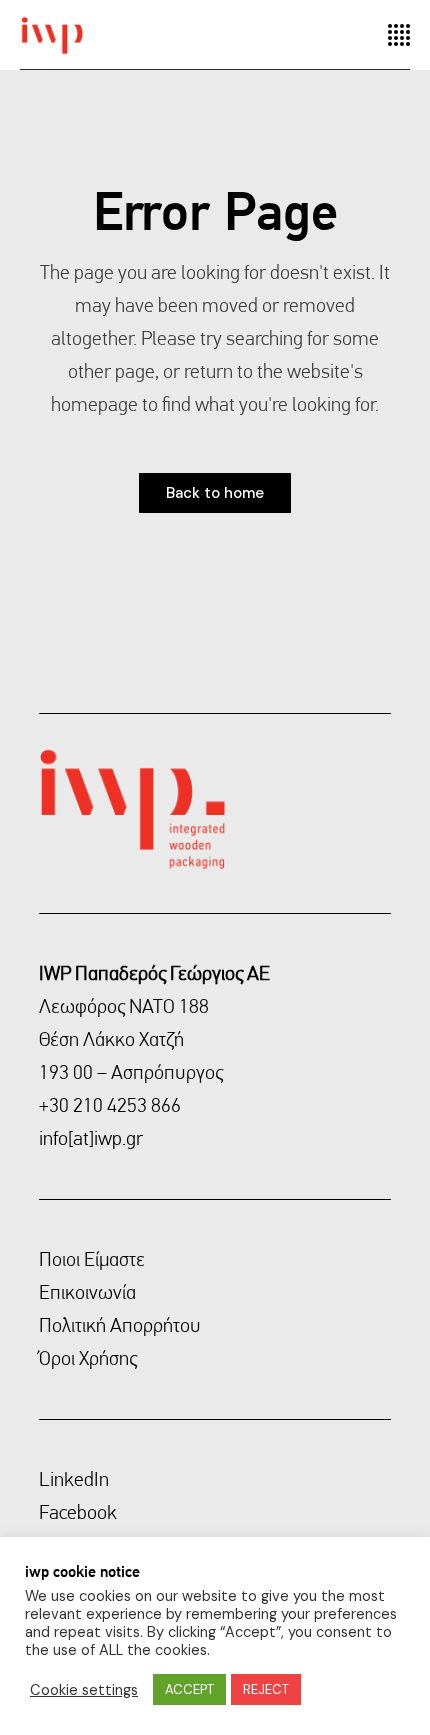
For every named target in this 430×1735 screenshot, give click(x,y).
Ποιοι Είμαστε (92, 1259)
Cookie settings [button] (84, 1690)
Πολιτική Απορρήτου (120, 1325)
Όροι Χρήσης (88, 1358)
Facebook (78, 1512)
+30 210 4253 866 (110, 1105)
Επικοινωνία (87, 1292)
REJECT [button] (266, 1689)
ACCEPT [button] (189, 1689)
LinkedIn (74, 1479)
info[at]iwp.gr (91, 1138)
